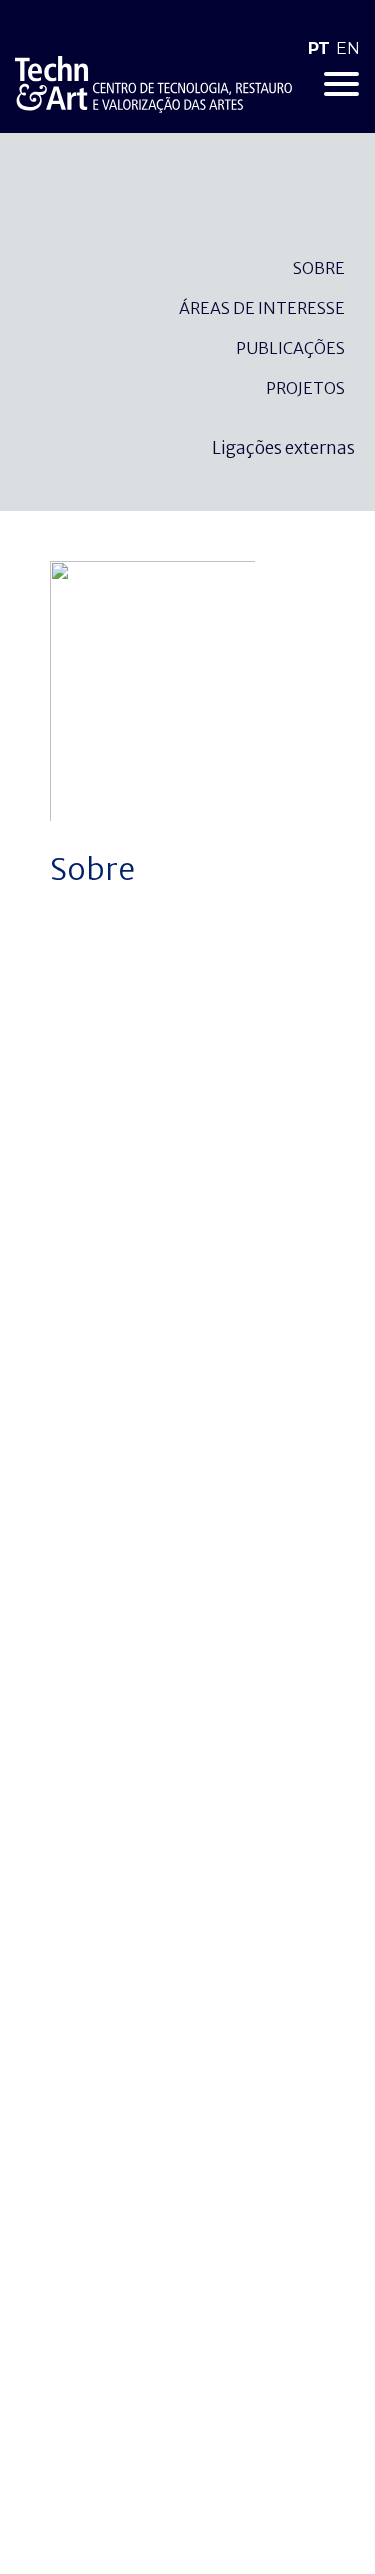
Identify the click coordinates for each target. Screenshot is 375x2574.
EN (348, 48)
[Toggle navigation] (341, 84)
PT (319, 48)
